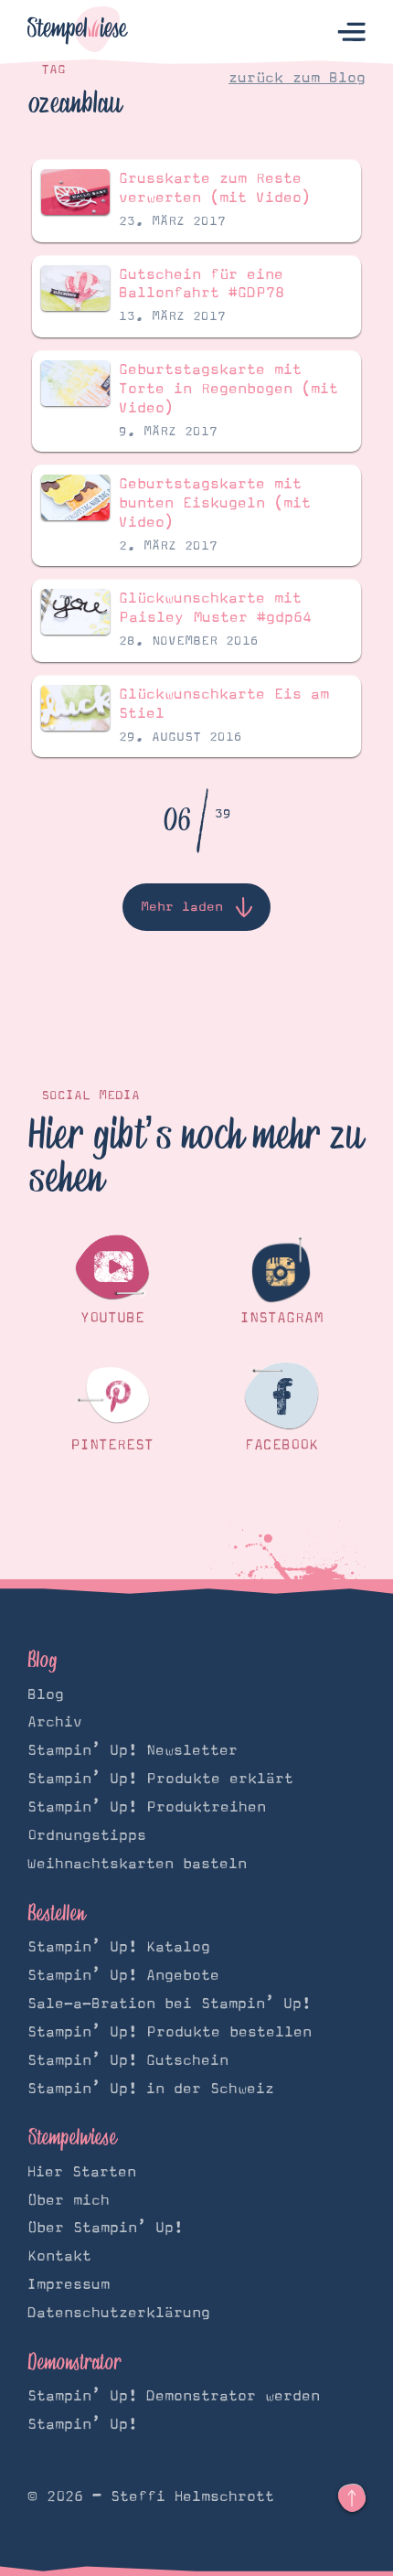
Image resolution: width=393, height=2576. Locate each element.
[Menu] (351, 32)
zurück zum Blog (297, 78)
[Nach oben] (352, 2498)
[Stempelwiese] (78, 32)
